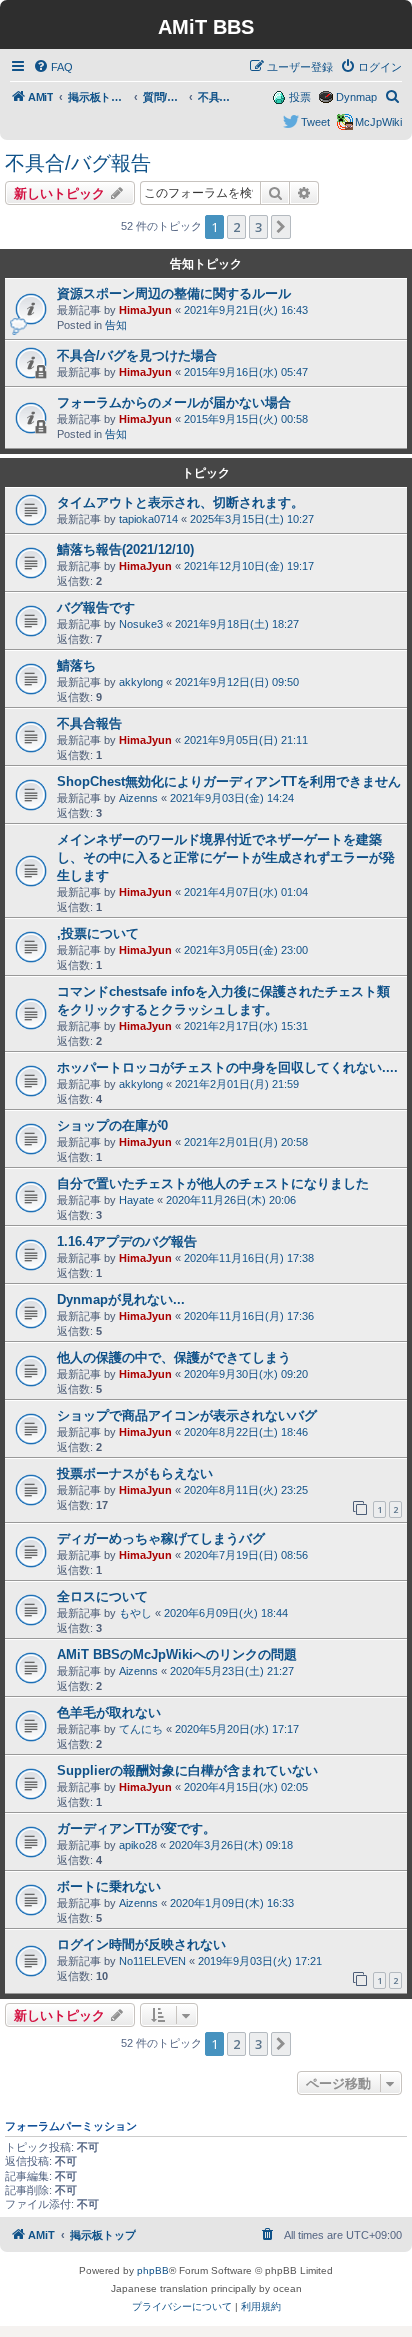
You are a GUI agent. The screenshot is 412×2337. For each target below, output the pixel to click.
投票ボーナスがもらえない (135, 1473)
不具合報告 (89, 723)
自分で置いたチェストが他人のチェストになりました (213, 1183)
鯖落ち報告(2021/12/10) (125, 549)
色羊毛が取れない (109, 1712)
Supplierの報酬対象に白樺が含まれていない (187, 1770)
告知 (116, 325)
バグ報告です (96, 607)
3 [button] (258, 227)
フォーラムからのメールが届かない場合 (174, 402)
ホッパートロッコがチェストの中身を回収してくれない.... (227, 1067)
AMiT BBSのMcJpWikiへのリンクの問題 (177, 1654)
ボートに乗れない (109, 1886)
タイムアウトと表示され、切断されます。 (180, 502)
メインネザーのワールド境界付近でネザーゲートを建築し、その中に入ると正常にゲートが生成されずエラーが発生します (226, 857)
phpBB (153, 2270)
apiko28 (138, 1845)
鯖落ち (76, 665)
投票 (300, 97)
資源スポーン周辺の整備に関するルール (174, 293)
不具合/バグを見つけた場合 (137, 355)
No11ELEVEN (152, 1961)
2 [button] (236, 227)
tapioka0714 (148, 519)
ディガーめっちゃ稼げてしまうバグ (161, 1538)
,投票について (98, 933)
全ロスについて (102, 1596)
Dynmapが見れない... (121, 1299)
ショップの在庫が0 (112, 1125)
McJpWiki (378, 122)
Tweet (315, 122)
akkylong (141, 682)
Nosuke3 (141, 624)
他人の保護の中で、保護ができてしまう (174, 1357)
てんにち (141, 1729)
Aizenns (138, 798)
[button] (281, 227)
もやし (135, 1613)
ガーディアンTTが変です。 (136, 1828)
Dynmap (356, 97)
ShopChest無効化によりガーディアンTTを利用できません (229, 781)
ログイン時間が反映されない (141, 1944)
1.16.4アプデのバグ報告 (127, 1241)
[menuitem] (53, 67)
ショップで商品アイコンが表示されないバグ (187, 1415)
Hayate (136, 1200)
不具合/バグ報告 (78, 163)
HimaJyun (145, 310)
